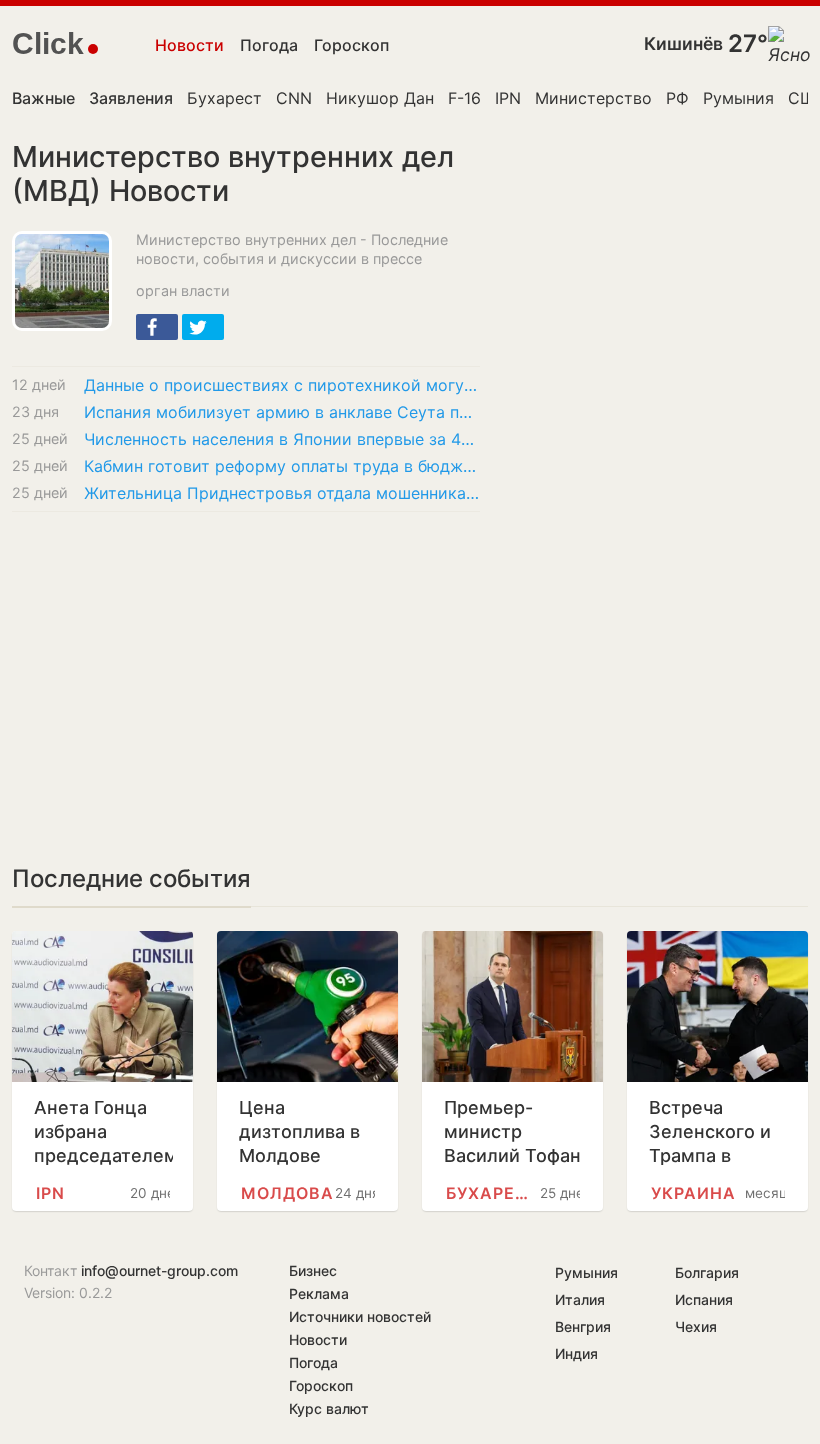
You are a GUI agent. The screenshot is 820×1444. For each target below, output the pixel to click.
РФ (677, 98)
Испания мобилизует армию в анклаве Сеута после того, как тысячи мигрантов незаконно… (282, 412)
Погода (269, 45)
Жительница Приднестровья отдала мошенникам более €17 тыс (282, 493)
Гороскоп (351, 45)
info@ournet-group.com (159, 1270)
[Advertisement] (246, 676)
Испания (704, 1299)
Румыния (738, 98)
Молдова (287, 1193)
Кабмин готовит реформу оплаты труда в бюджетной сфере (282, 466)
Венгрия (583, 1326)
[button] (157, 327)
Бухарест (224, 98)
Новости (189, 45)
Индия (576, 1353)
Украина (693, 1193)
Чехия (696, 1326)
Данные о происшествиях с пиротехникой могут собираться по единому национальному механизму (282, 385)
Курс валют (329, 1408)
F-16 (464, 98)
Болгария (707, 1272)
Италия (580, 1299)
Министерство (593, 98)
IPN (508, 98)
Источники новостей (360, 1316)
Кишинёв (683, 43)
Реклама (319, 1293)
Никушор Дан (380, 98)
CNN (294, 98)
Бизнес (313, 1270)
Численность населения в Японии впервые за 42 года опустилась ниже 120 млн (282, 439)
